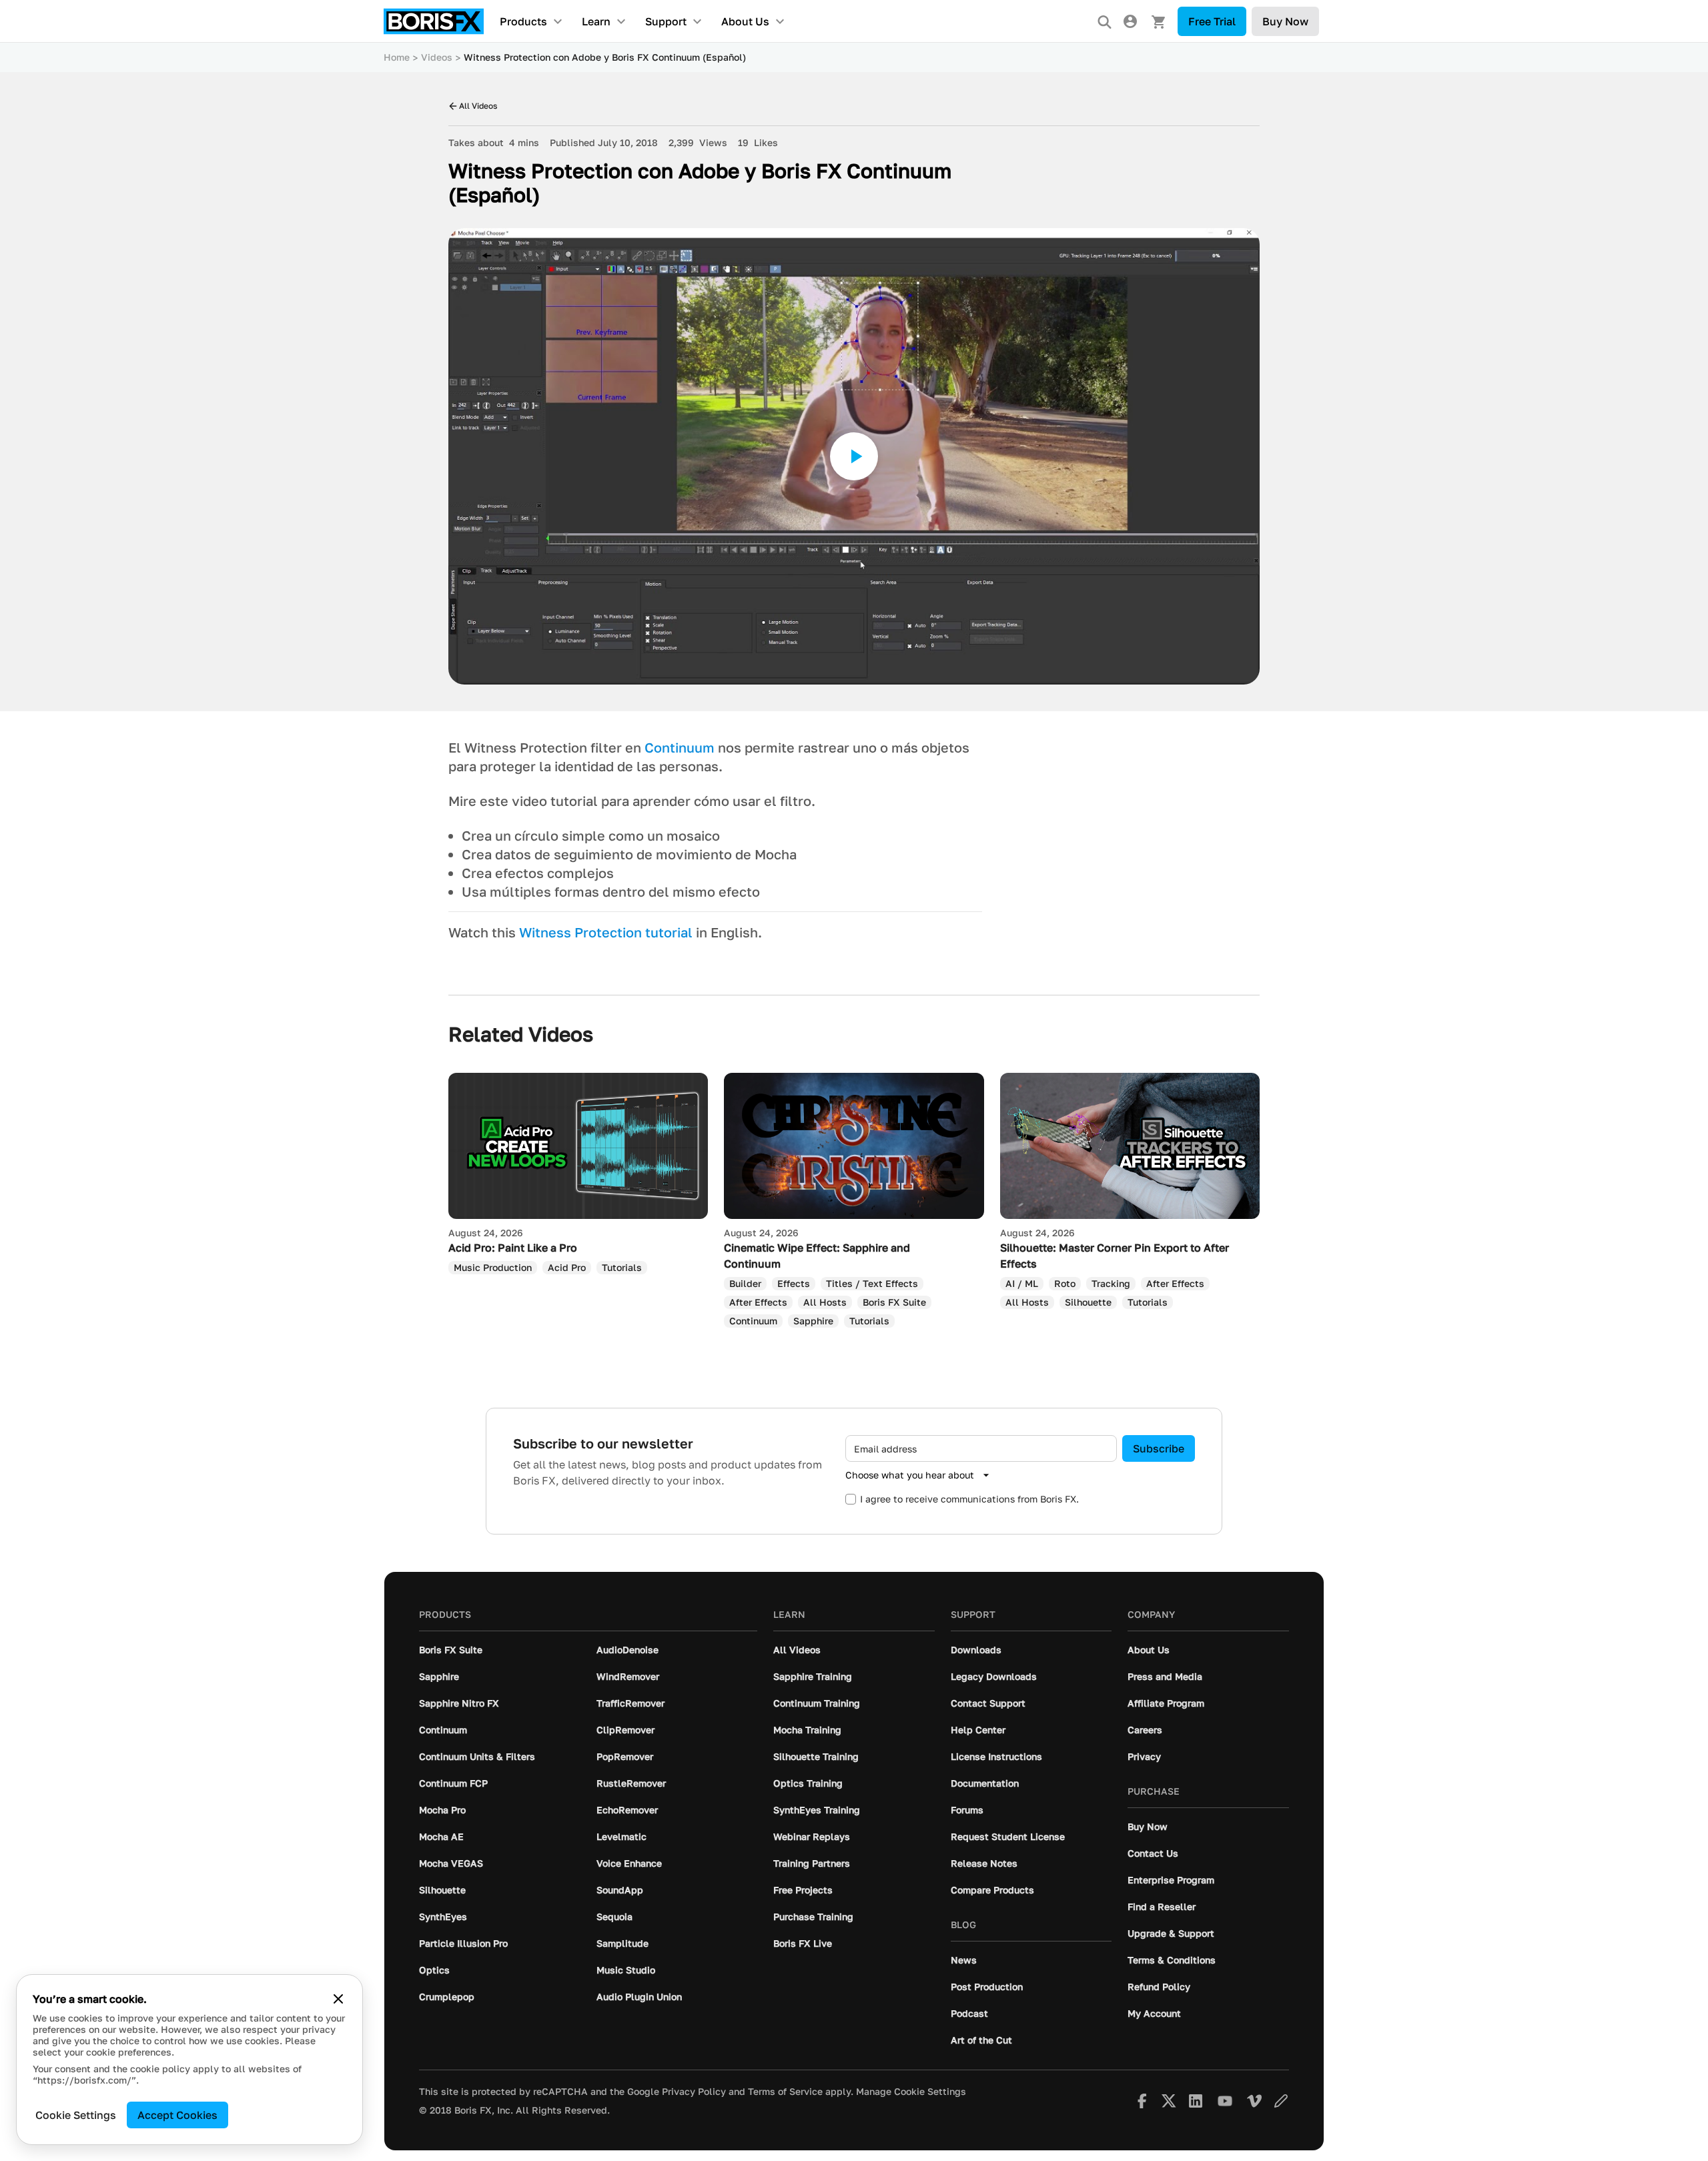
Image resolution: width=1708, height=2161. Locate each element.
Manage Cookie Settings (911, 2092)
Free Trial (1212, 21)
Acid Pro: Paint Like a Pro (513, 1248)
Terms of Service (785, 2092)
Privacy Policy (694, 2092)
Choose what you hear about (910, 1475)
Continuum (680, 747)
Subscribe (1159, 1448)
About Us (745, 21)
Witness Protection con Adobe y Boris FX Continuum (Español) (605, 57)
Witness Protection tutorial (606, 932)
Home (397, 57)
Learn (596, 21)
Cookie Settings (76, 2115)
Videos (437, 57)
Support (666, 21)
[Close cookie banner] (338, 1999)
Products (523, 21)
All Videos (478, 106)
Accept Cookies (177, 2115)
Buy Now (1285, 21)
